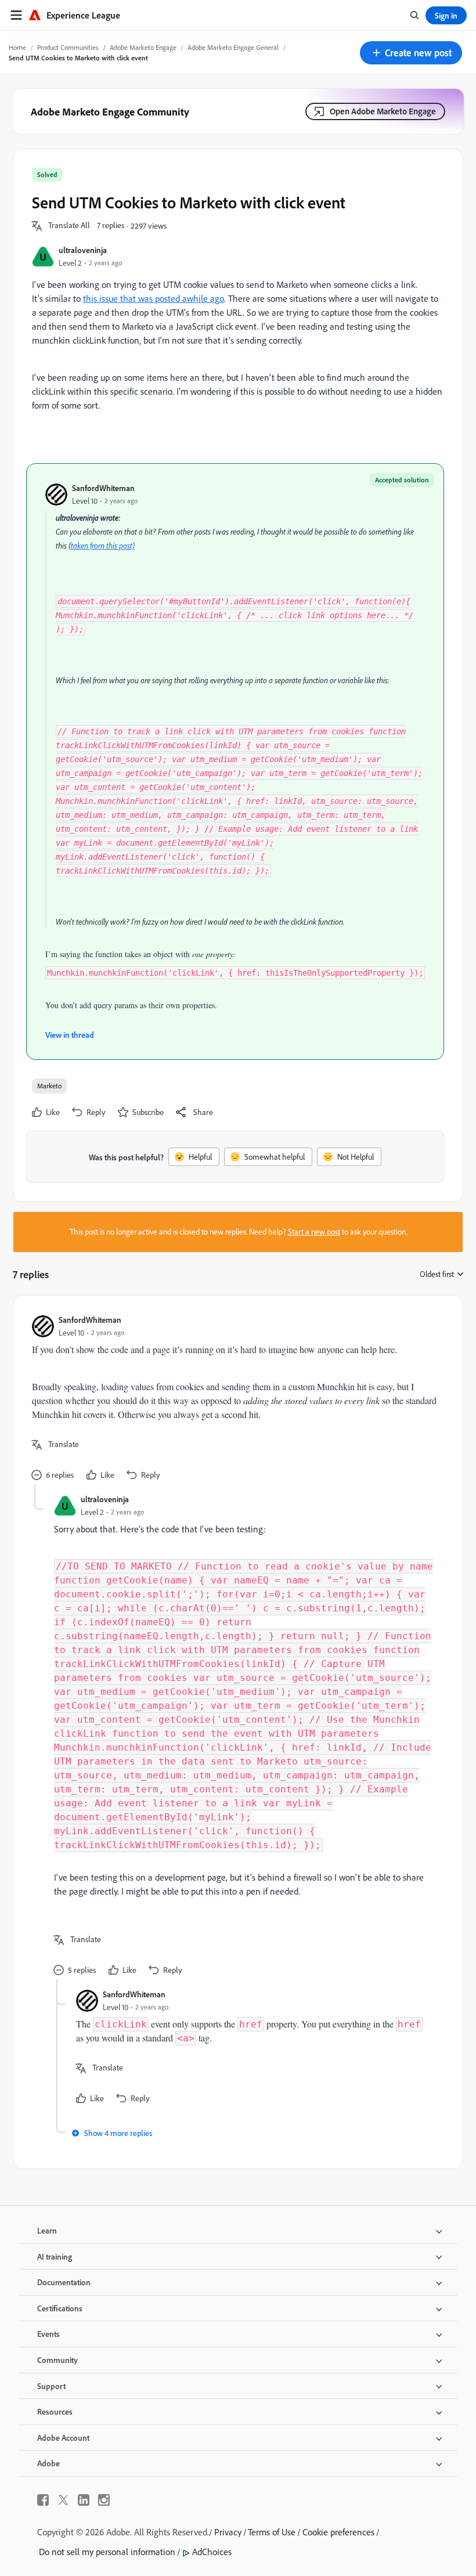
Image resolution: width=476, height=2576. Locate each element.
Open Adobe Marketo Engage (383, 111)
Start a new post (314, 1232)
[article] (235, 1399)
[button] (411, 53)
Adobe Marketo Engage (143, 47)
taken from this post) (103, 546)
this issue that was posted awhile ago (154, 298)
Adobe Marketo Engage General (233, 47)
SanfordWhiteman (103, 488)
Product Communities (68, 47)
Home (17, 47)
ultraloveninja (83, 250)
